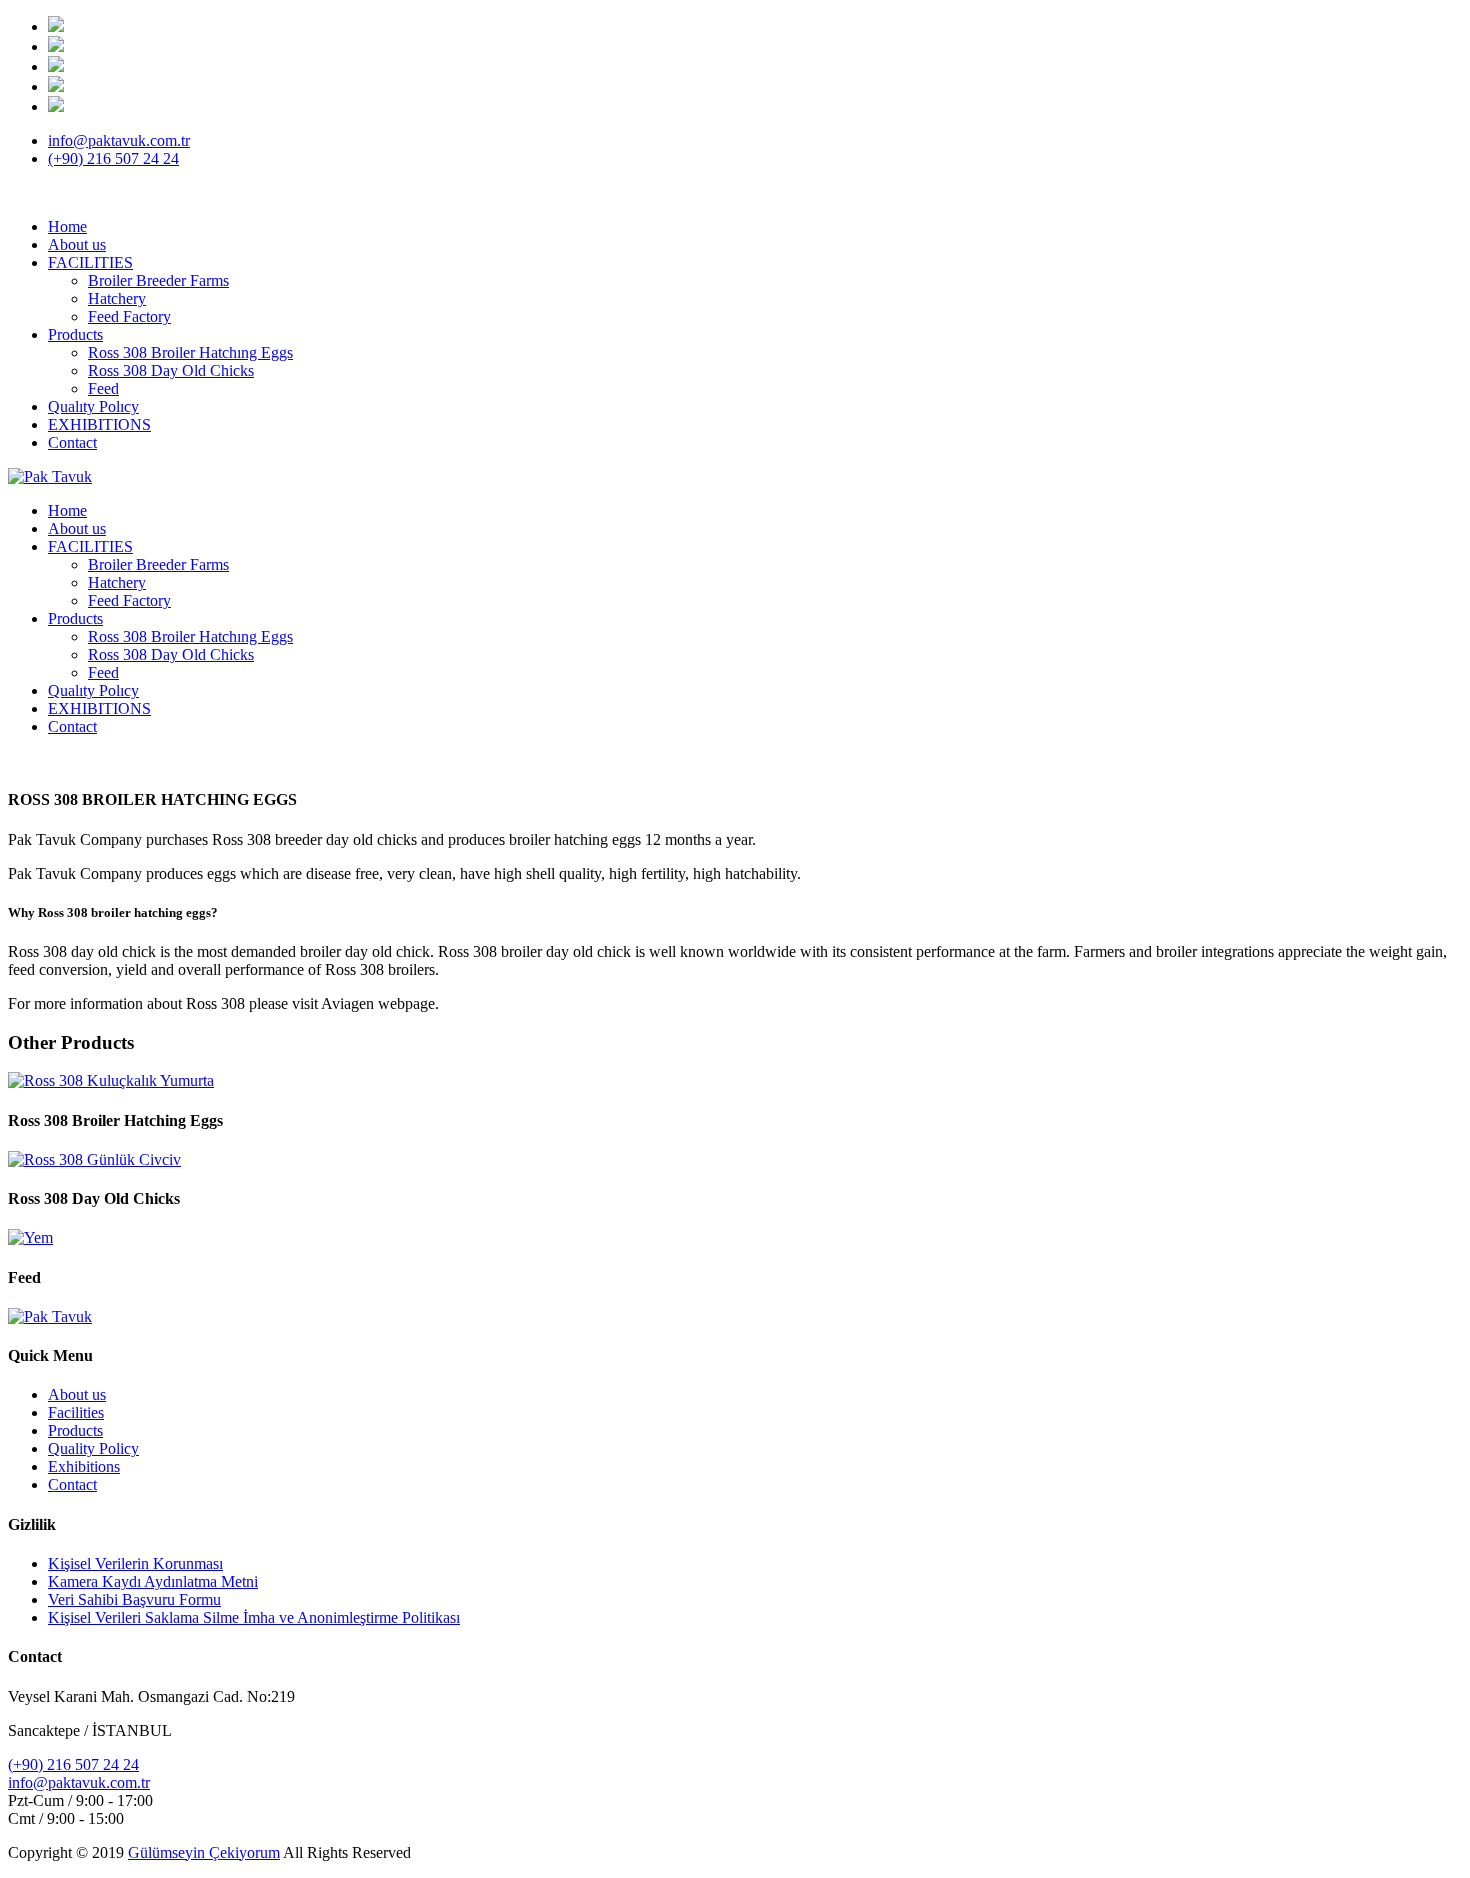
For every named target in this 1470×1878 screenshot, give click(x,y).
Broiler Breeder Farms (158, 280)
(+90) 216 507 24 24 (113, 158)
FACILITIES (90, 262)
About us (77, 244)
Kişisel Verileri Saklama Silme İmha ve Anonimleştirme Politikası (254, 1617)
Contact (72, 442)
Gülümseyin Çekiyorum (204, 1852)
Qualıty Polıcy (93, 406)
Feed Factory (129, 316)
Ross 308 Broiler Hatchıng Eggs (190, 352)
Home (67, 226)
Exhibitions (84, 1466)
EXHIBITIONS (99, 424)
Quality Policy (93, 1448)
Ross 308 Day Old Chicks (171, 370)
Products (75, 334)
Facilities (76, 1412)
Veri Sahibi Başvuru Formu (134, 1599)
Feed (103, 388)
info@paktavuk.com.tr (119, 140)
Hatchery (117, 298)
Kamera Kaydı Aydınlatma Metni (153, 1581)
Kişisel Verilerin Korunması (135, 1563)
